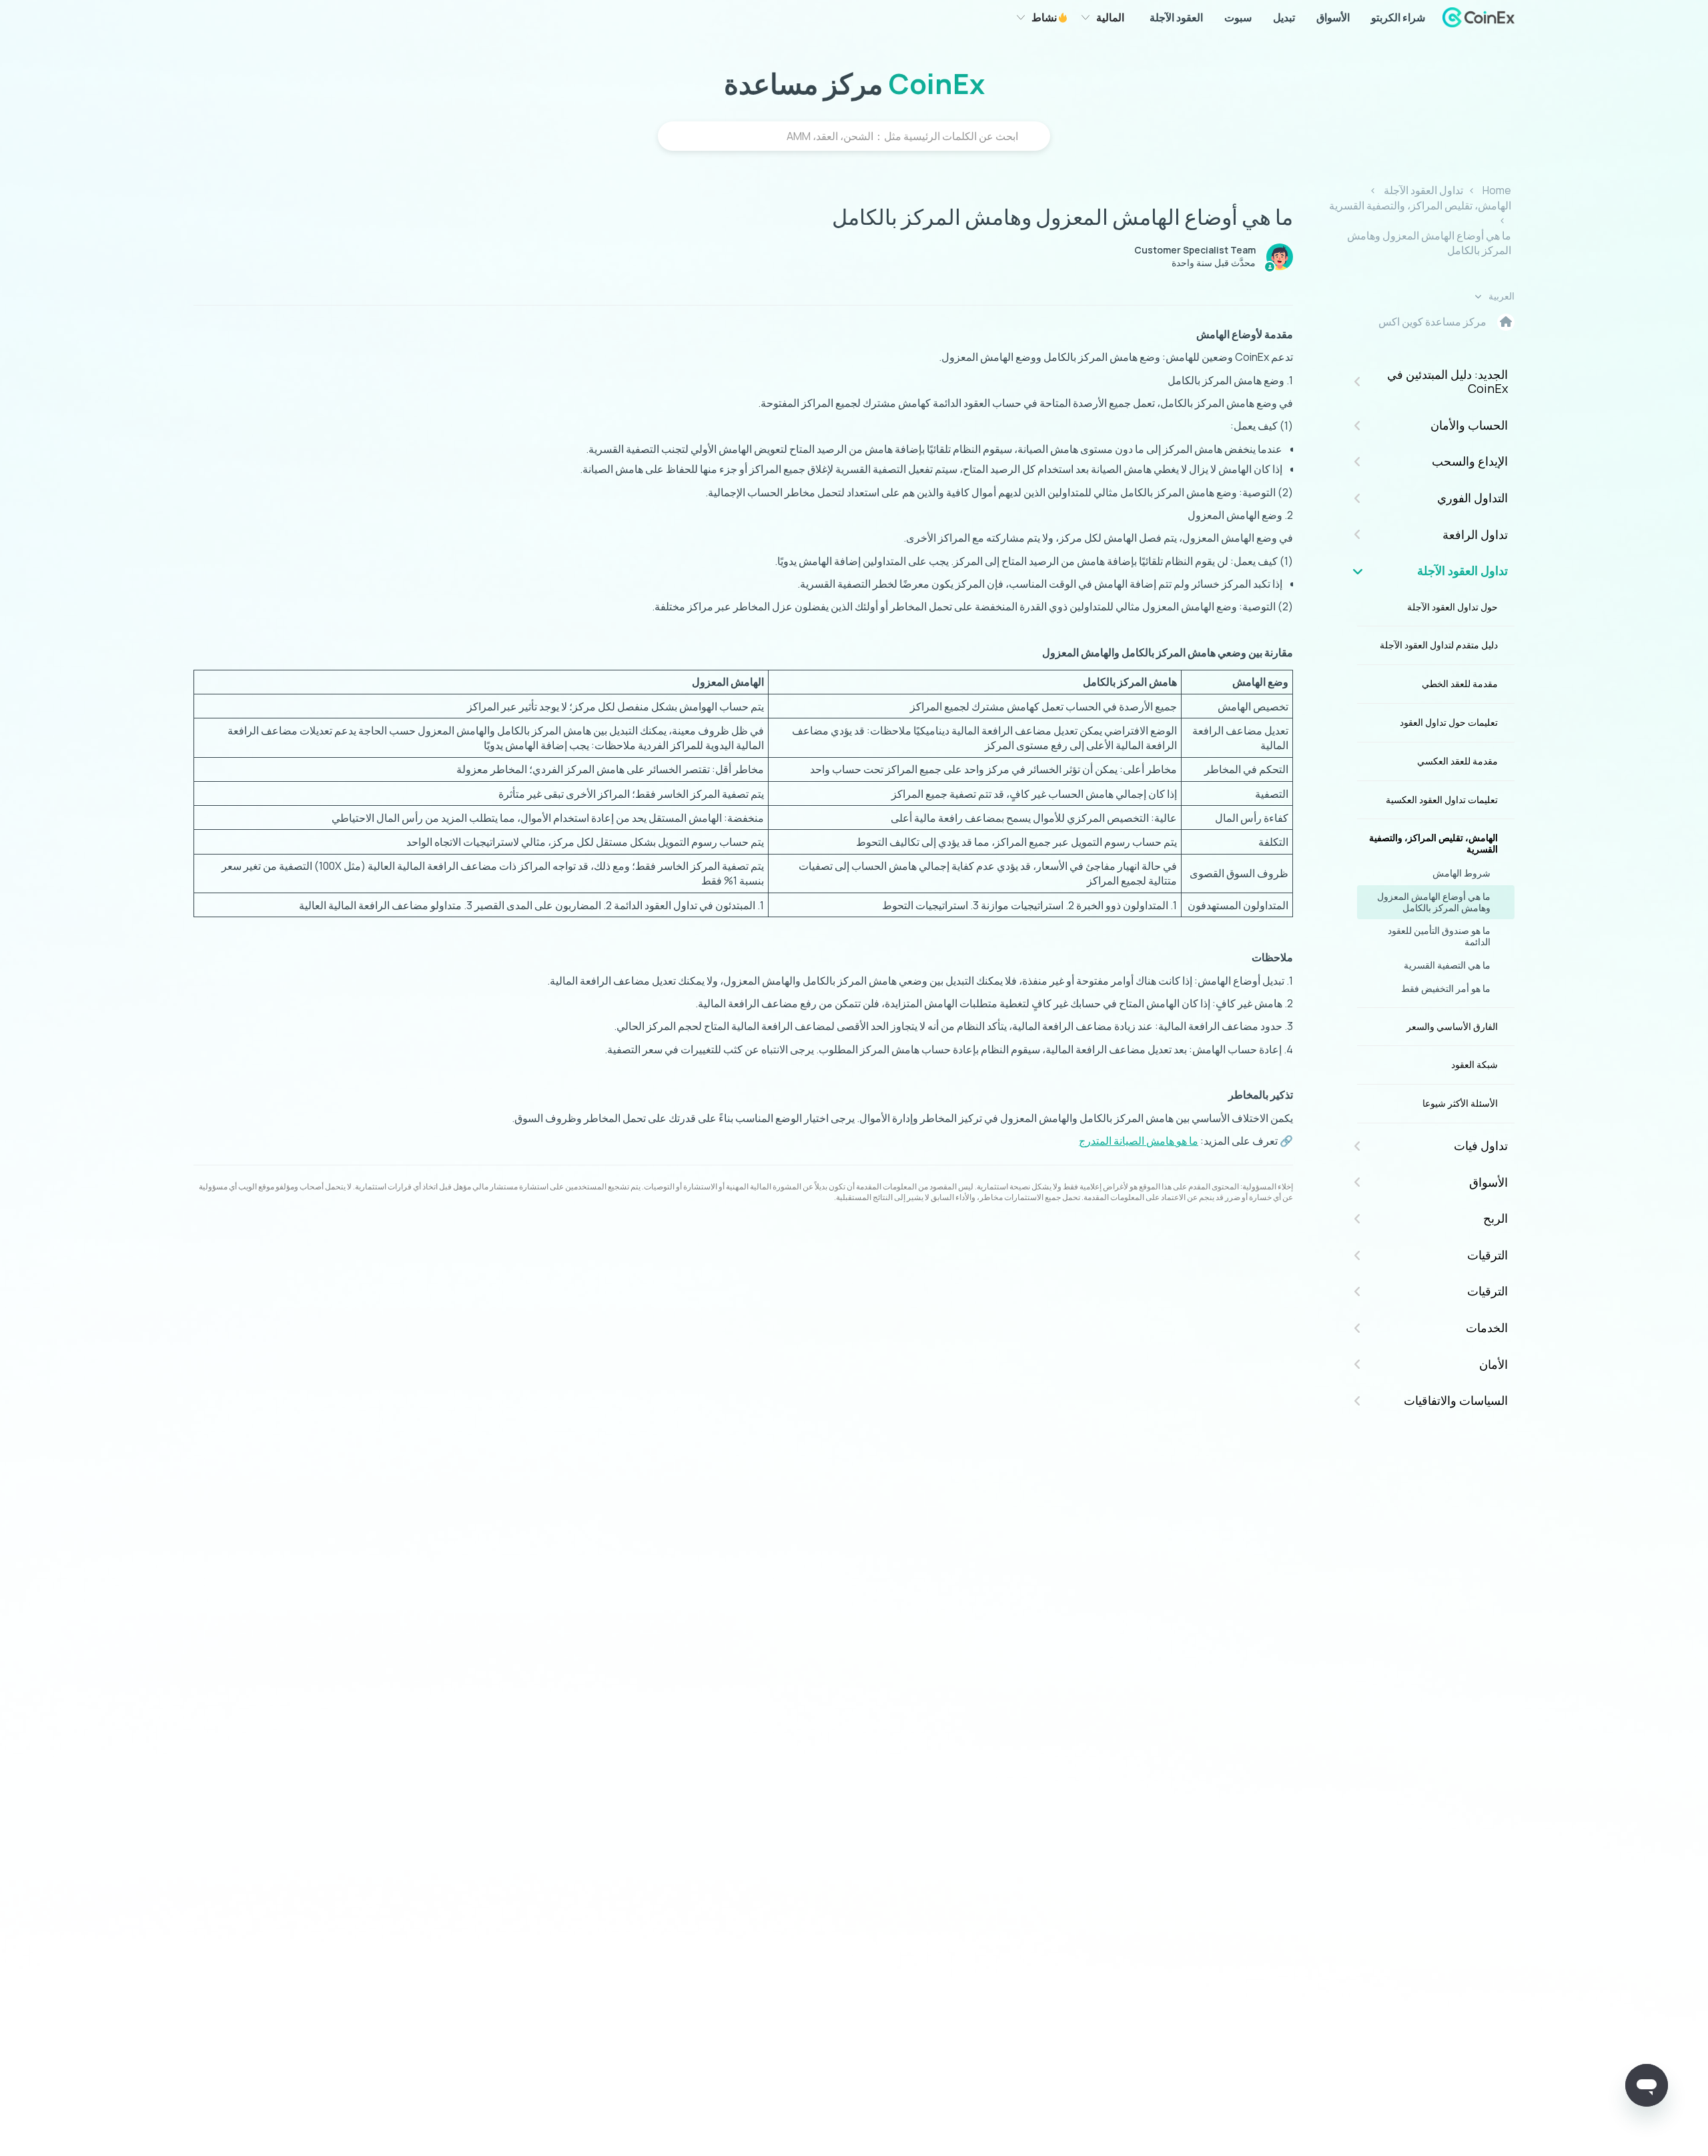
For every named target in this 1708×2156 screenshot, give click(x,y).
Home (1497, 190)
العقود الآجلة (1176, 17)
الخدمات (1487, 1327)
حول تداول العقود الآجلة (1452, 607)
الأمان (1493, 1364)
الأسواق (1333, 17)
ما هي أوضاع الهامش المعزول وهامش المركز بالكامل (1434, 902)
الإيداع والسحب (1470, 461)
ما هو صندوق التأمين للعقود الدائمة (1439, 936)
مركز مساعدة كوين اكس (1432, 322)
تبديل (1284, 17)
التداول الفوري (1472, 498)
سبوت (1238, 17)
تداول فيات (1481, 1145)
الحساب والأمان (1469, 425)
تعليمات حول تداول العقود (1449, 722)
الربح (1496, 1218)
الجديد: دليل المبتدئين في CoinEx (1447, 382)
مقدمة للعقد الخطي (1460, 683)
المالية (1110, 17)
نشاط (1045, 17)
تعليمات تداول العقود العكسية (1442, 799)
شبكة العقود (1474, 1064)
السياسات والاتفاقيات (1456, 1400)
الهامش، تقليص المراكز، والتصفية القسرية (1420, 205)
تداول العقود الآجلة (1423, 190)
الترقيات (1487, 1255)
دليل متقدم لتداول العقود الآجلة (1439, 645)
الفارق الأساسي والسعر (1452, 1026)
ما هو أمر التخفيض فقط (1446, 988)
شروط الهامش (1461, 873)
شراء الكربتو (1398, 17)
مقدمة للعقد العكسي (1457, 761)
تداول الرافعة (1475, 534)
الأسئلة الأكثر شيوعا (1460, 1103)
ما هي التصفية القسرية (1447, 965)
